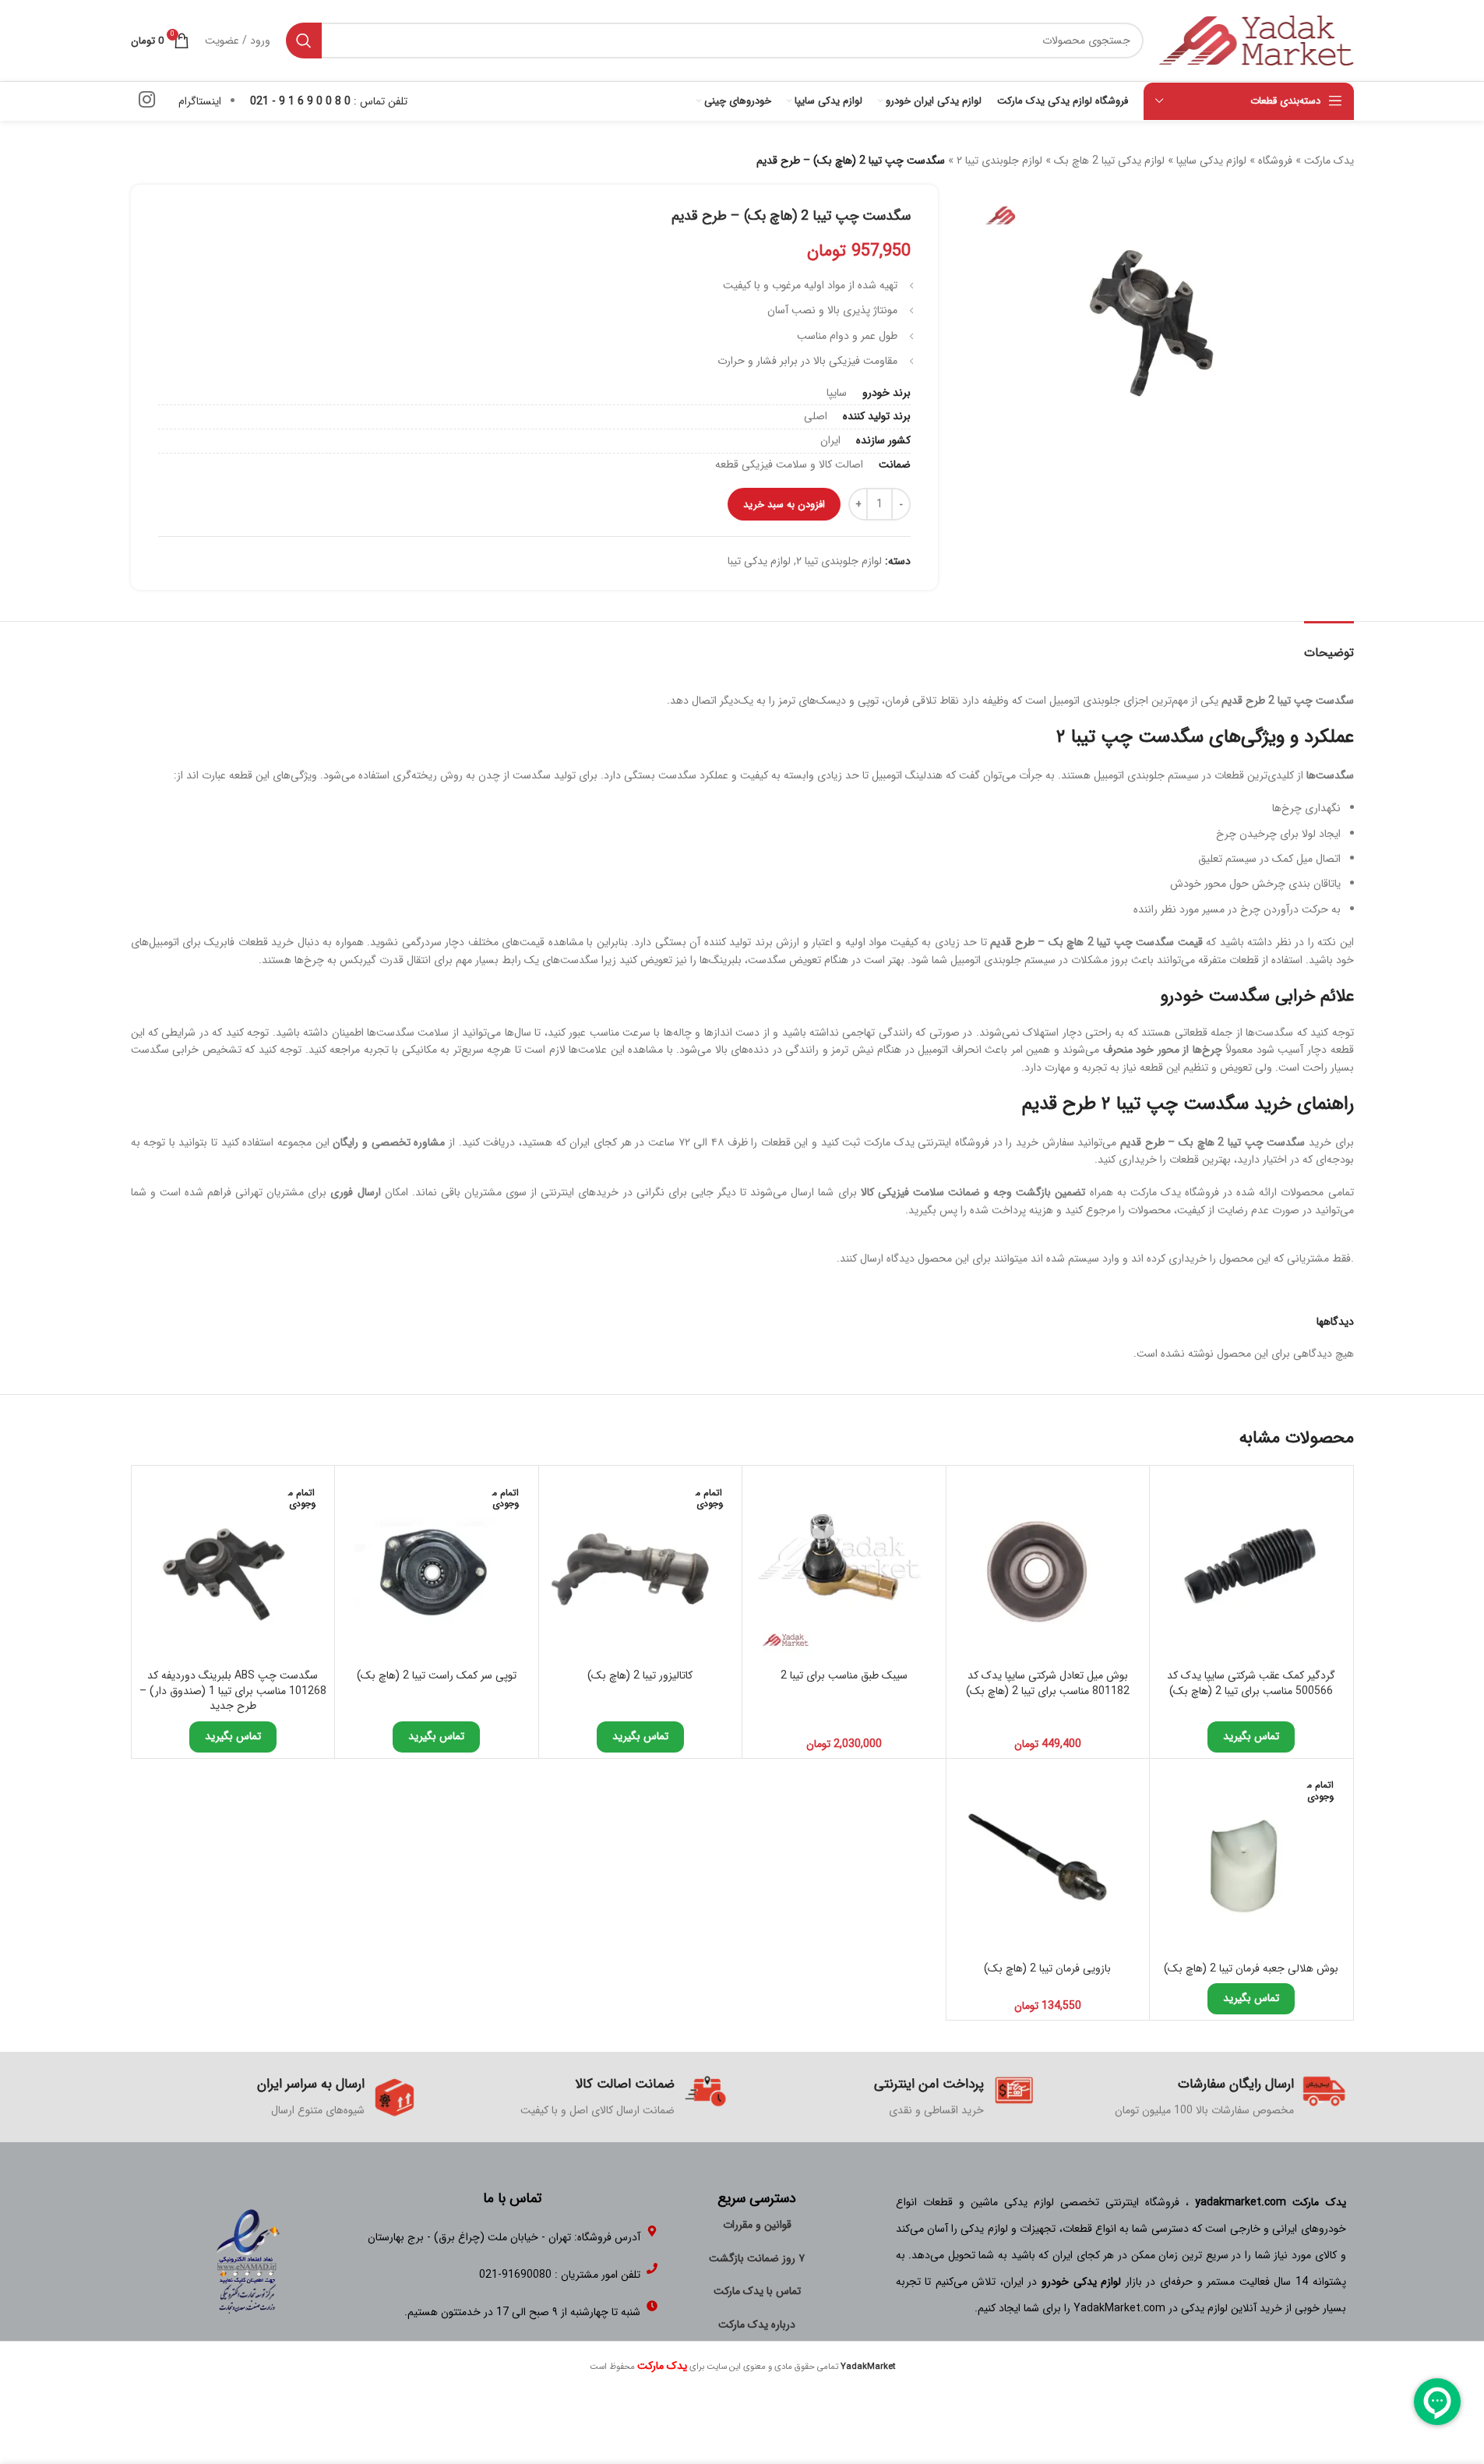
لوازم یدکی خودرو (1081, 2282)
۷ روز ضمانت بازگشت (757, 2258)
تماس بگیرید (1251, 1736)
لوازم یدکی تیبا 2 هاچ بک (1109, 161)
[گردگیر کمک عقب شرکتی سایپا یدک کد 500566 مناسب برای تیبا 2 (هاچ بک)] (1251, 1567)
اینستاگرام (200, 101)
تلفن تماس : (329, 101)
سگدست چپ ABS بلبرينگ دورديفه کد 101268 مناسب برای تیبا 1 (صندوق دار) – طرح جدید (233, 1691)
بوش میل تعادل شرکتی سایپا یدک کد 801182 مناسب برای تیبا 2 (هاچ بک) (1048, 1683)
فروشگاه (1275, 161)
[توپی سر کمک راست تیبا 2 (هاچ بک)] (437, 1567)
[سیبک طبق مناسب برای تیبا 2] (844, 1567)
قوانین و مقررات (757, 2225)
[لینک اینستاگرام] (147, 101)
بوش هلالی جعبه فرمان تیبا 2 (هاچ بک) (1251, 1968)
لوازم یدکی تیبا (759, 561)
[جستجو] (304, 41)
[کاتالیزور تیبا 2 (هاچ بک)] (641, 1567)
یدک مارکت (1329, 161)
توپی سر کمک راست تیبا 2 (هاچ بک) (437, 1675)
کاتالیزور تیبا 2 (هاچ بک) (640, 1675)
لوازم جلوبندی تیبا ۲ (999, 161)
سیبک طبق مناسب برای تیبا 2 (844, 1675)
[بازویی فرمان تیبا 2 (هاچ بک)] (1048, 1860)
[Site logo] (1257, 40)
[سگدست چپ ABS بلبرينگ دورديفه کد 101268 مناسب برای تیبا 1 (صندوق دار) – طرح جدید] (233, 1567)
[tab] (1329, 645)
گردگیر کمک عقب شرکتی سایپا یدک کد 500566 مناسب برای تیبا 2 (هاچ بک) (1251, 1683)
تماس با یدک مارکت (757, 2291)
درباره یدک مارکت (757, 2325)
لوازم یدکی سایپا (1211, 161)
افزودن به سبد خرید (784, 505)
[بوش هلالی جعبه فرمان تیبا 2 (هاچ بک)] (1251, 1860)
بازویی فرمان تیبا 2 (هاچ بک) (1047, 1968)
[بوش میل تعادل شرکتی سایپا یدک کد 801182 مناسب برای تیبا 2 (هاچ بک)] (1048, 1567)
